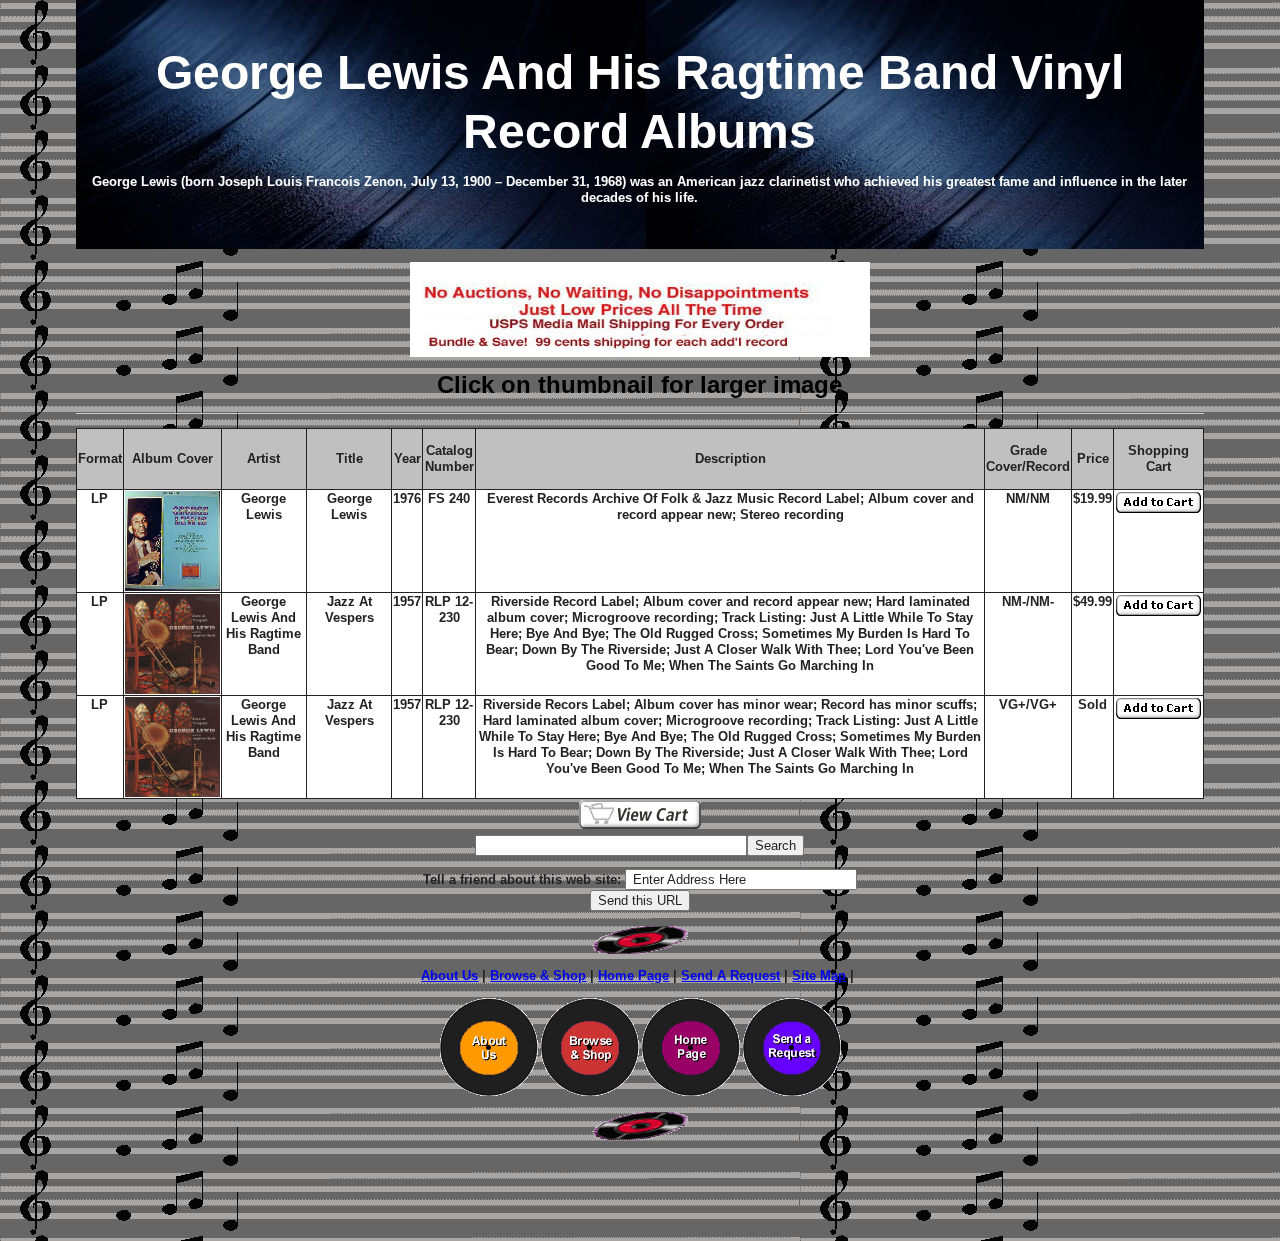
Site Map (819, 975)
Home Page (633, 975)
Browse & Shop (538, 975)
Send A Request (730, 975)
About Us (449, 975)
